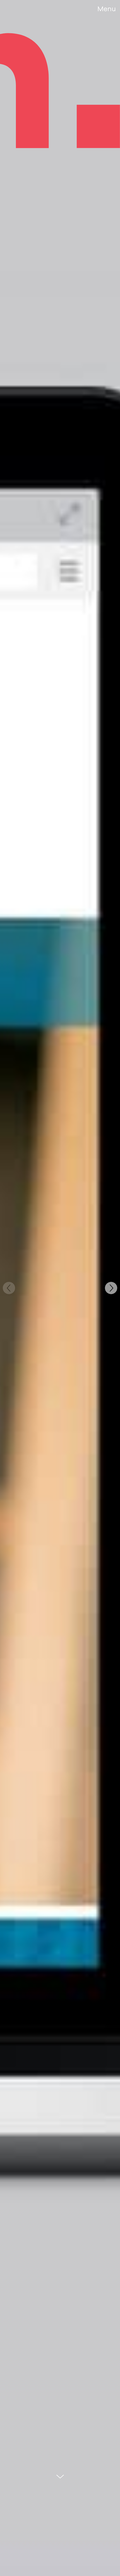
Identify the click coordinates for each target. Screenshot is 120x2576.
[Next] (111, 1288)
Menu (107, 9)
